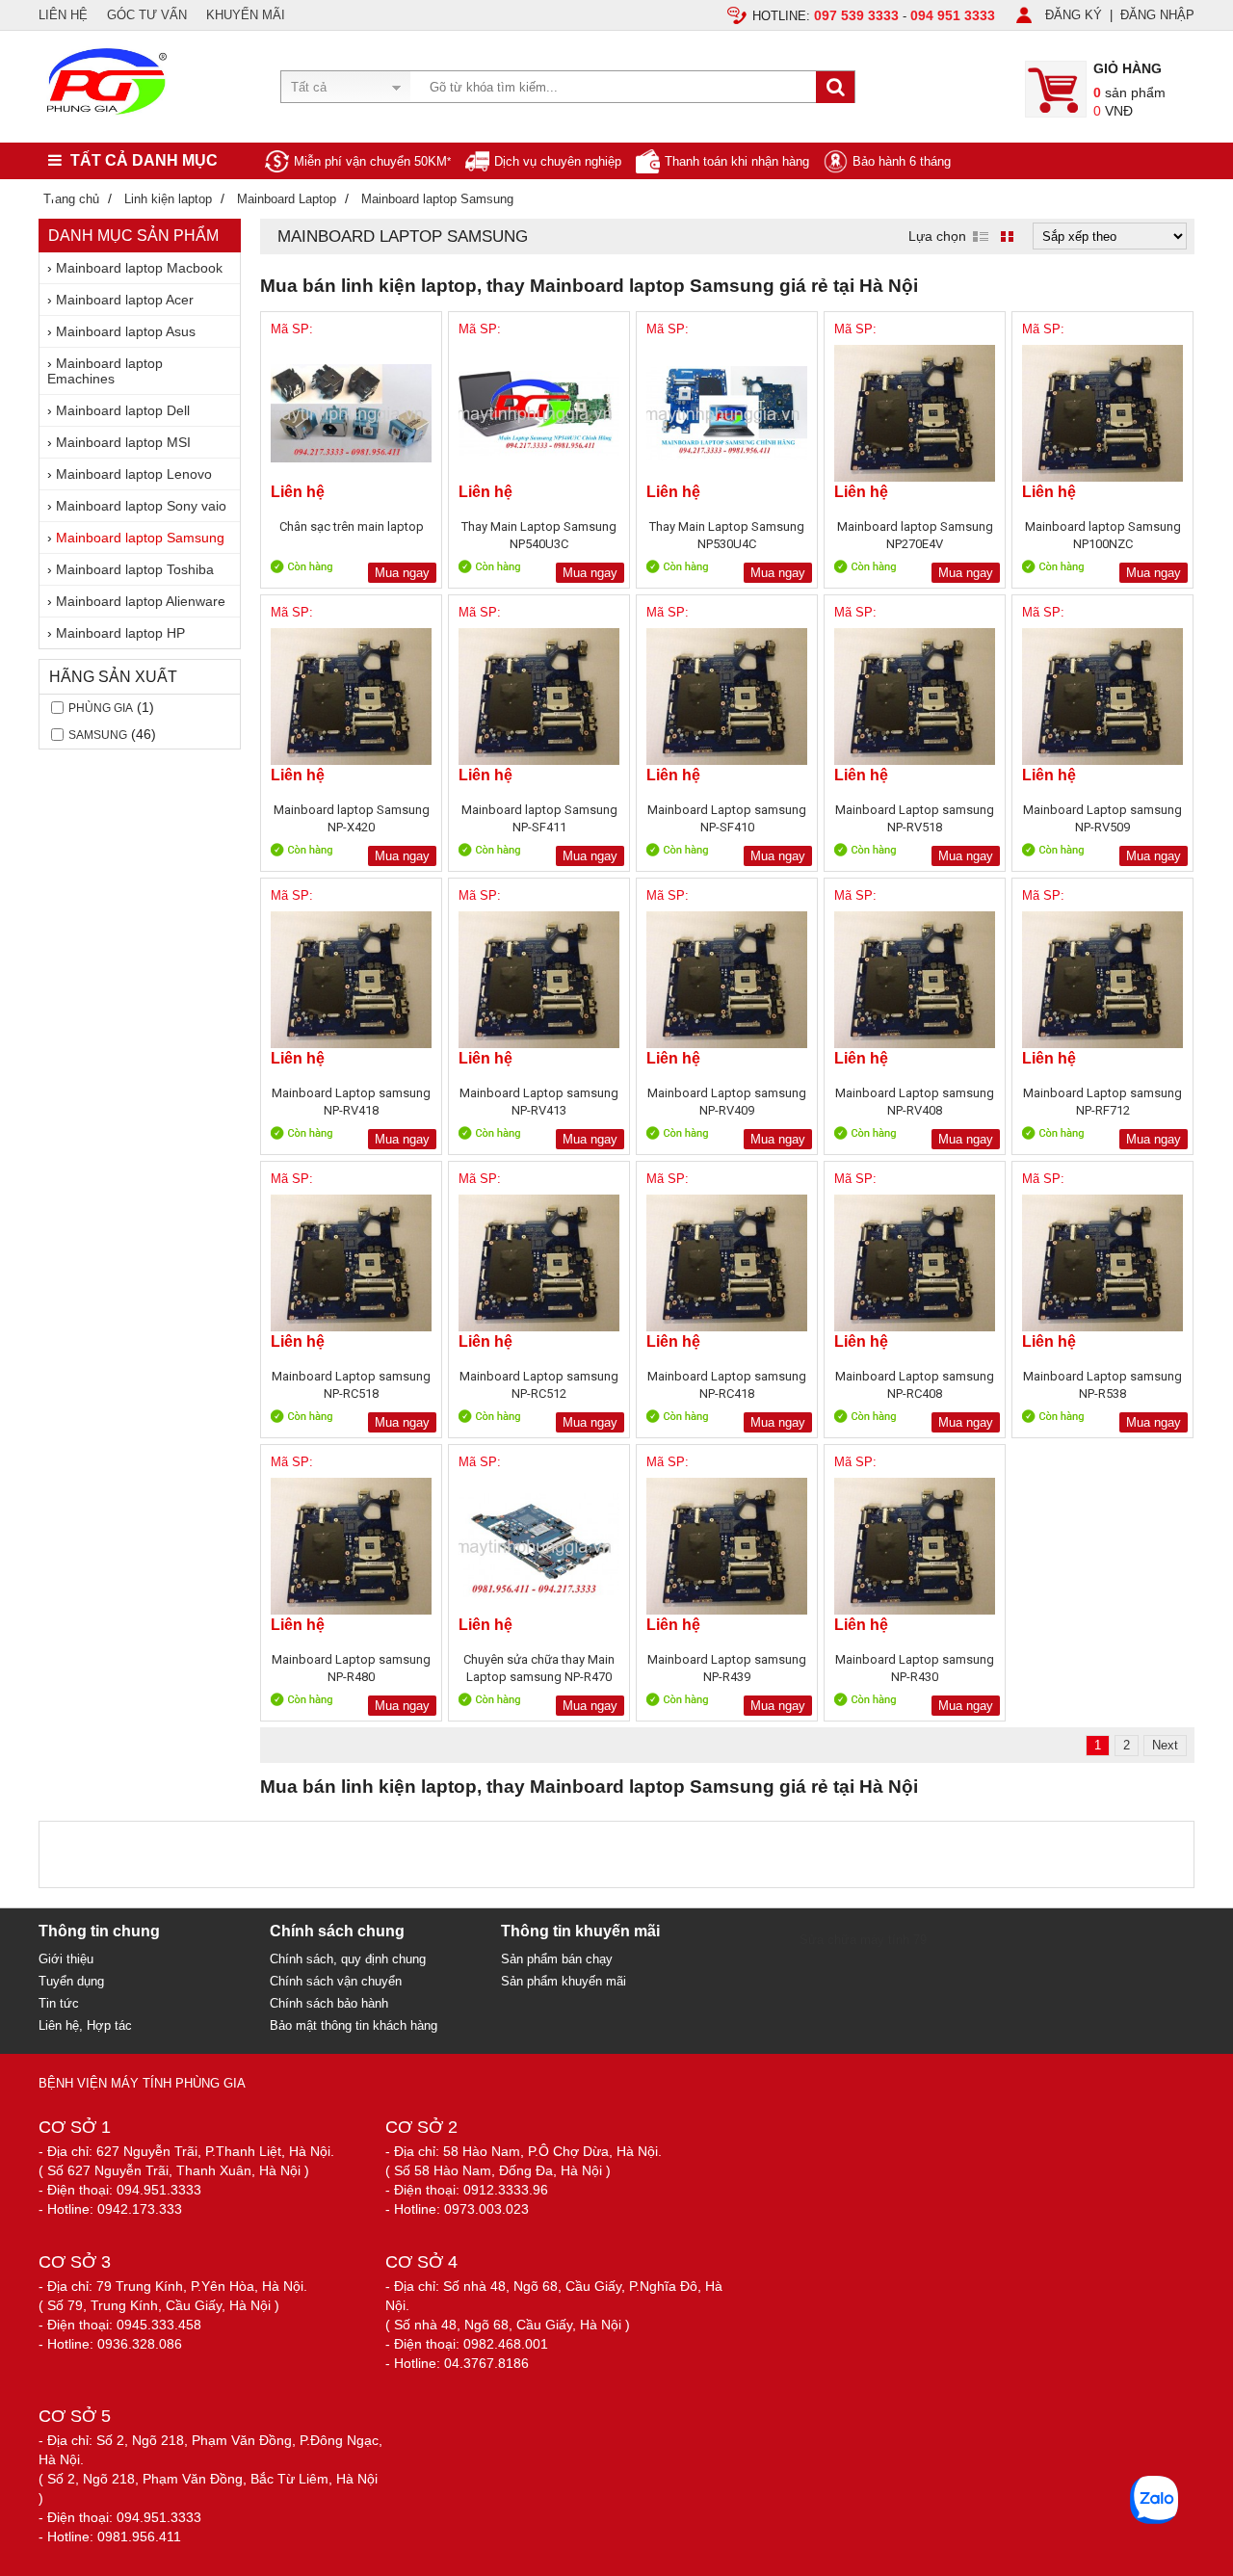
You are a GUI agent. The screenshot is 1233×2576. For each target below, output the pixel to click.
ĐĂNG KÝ (1074, 15)
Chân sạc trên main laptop (352, 526)
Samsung (98, 735)
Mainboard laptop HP (120, 633)
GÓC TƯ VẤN (147, 15)
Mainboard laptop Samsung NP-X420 (352, 818)
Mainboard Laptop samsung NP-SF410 (727, 818)
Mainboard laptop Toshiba (135, 569)
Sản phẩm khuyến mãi (564, 1981)
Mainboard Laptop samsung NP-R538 (1102, 1385)
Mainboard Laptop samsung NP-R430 (915, 1668)
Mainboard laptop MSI (123, 442)
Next (1165, 1745)
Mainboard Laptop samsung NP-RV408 (915, 1102)
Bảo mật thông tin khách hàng (354, 2025)
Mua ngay (402, 573)
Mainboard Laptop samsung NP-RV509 (1102, 818)
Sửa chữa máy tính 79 (863, 1940)
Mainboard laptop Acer (125, 300)
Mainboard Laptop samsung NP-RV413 (539, 1102)
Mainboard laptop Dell (123, 410)
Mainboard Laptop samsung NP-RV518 (915, 818)
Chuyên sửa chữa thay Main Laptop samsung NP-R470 (539, 1668)
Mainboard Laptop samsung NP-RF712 (1102, 1102)
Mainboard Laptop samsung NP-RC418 (727, 1385)
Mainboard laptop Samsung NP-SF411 (539, 818)
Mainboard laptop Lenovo (134, 474)
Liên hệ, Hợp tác (85, 2025)
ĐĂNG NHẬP (1157, 15)
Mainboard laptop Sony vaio (141, 506)
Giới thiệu (66, 1959)
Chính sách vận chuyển (336, 1981)
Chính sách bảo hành (329, 2003)
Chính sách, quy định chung (348, 1959)
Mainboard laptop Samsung (140, 538)
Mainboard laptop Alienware (141, 601)
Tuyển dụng (71, 1981)
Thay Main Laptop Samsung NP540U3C (539, 535)
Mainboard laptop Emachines (105, 371)
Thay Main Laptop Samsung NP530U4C (727, 535)
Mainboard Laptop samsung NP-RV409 (727, 1102)
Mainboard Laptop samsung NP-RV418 (351, 1102)
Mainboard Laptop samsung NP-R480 (351, 1668)
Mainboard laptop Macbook (139, 268)
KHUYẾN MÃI (246, 15)
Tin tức (59, 2003)
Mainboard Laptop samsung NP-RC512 (539, 1385)
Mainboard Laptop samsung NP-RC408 (915, 1385)
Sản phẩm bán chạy (557, 1959)
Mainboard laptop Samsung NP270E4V (915, 535)
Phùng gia (101, 708)
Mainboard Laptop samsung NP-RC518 (351, 1385)
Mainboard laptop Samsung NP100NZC (1103, 535)
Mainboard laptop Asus (126, 331)
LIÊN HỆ (63, 15)
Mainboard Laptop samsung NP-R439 (727, 1668)
